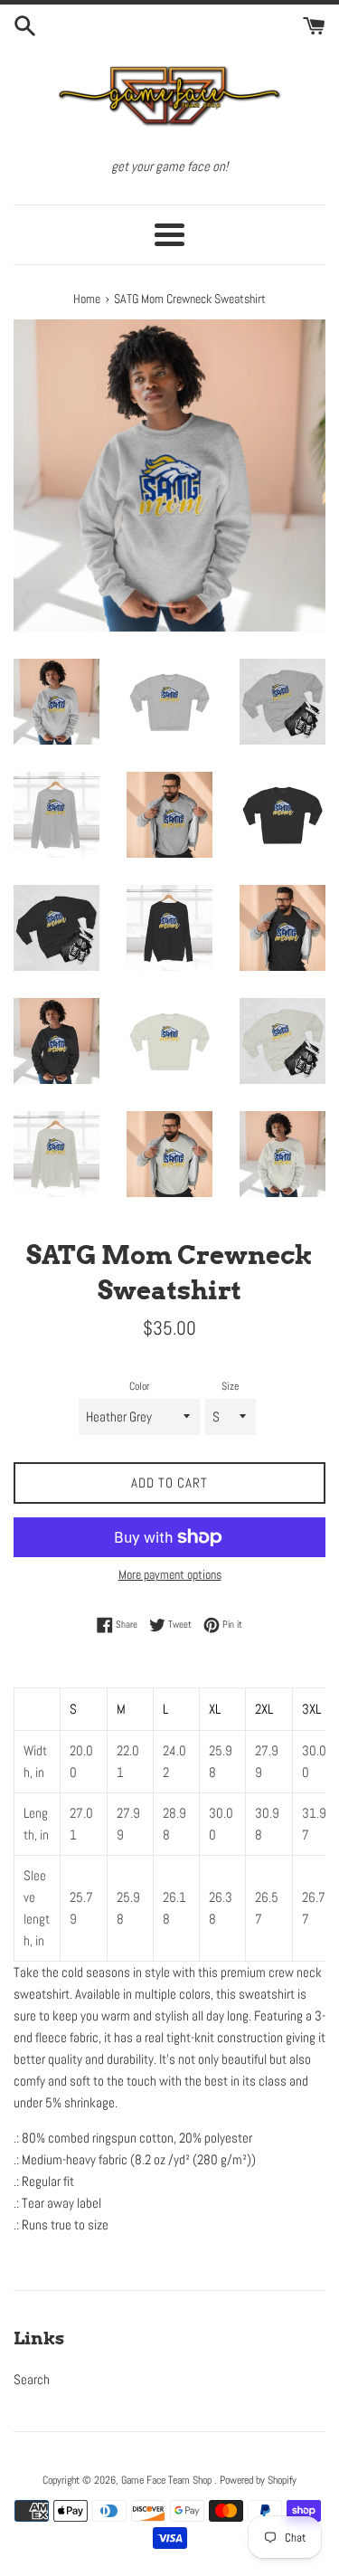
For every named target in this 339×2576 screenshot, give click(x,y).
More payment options (170, 1574)
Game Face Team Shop (168, 2480)
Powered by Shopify (258, 2480)
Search (32, 2379)
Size (230, 1386)
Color (139, 1386)
